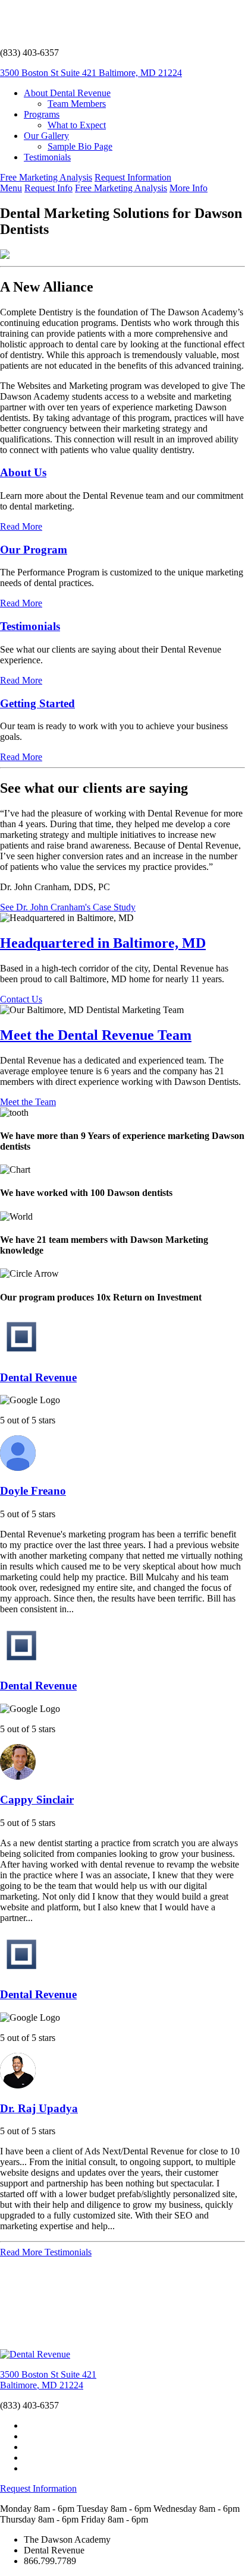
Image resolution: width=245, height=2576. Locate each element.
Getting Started (37, 703)
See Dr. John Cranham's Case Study (68, 907)
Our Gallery (46, 136)
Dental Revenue (38, 1377)
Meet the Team (28, 1102)
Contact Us (21, 999)
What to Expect (77, 125)
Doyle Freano (33, 1491)
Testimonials (47, 157)
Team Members (77, 104)
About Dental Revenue (67, 93)
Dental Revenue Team (96, 1035)
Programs (42, 114)
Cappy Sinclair (37, 1800)
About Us (23, 472)
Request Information (133, 177)
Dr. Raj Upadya (39, 2108)
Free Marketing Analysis (46, 177)
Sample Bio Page (80, 146)
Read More (21, 526)
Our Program (34, 550)
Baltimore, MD (103, 943)
